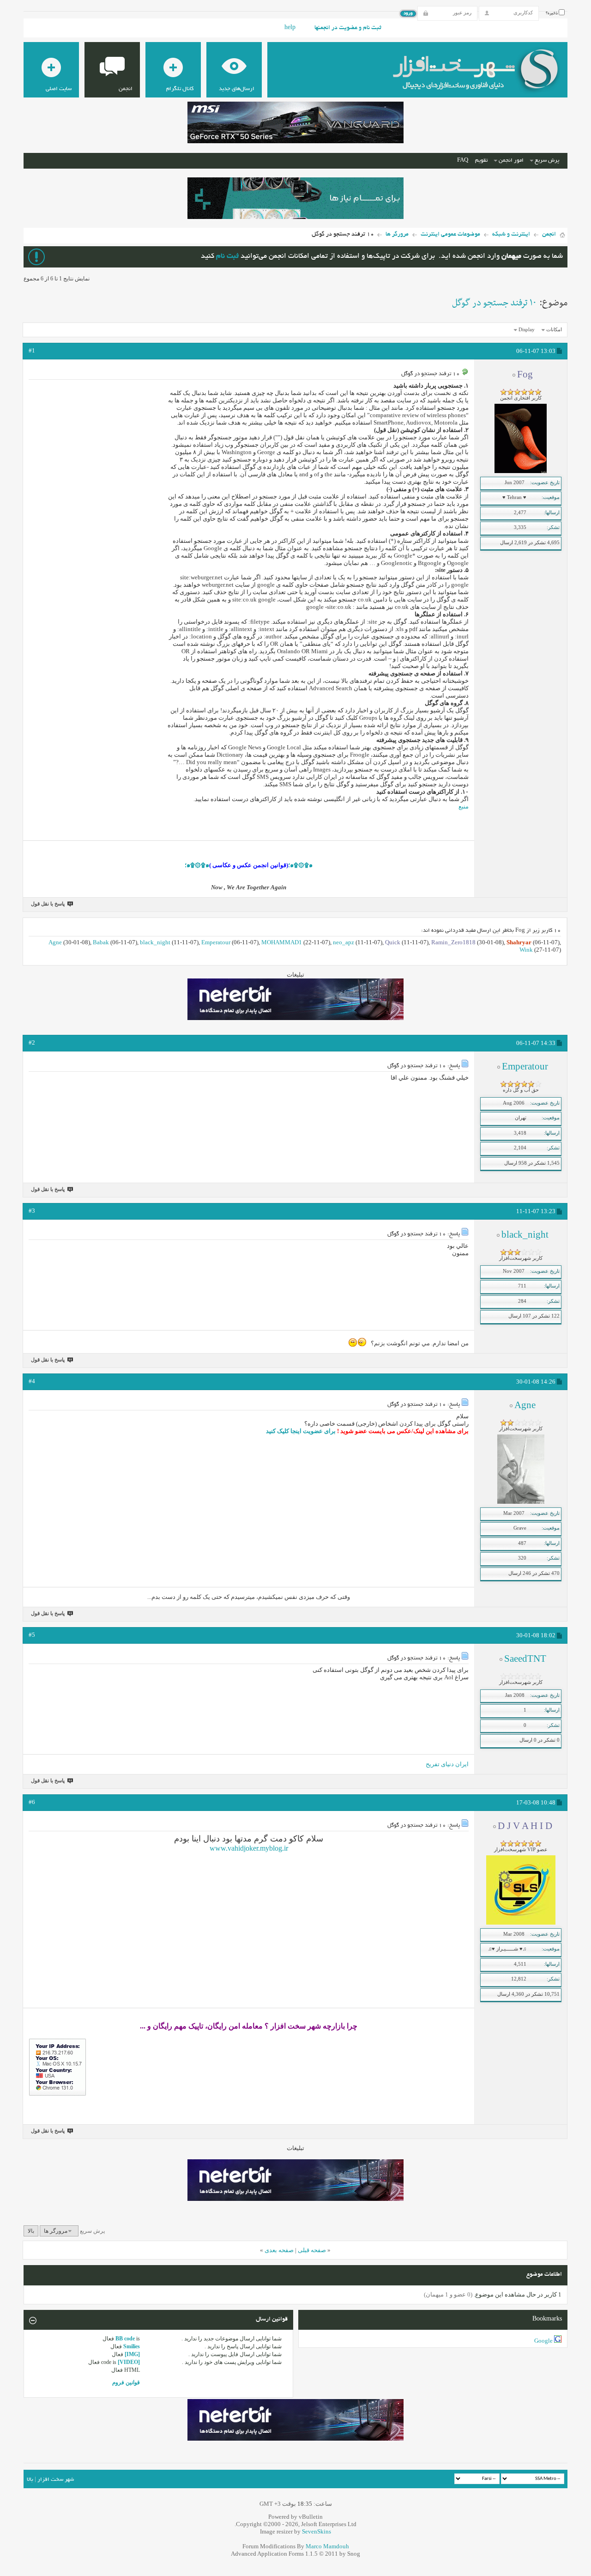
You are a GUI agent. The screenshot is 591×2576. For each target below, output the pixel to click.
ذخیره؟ (552, 13)
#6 (32, 1802)
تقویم (481, 161)
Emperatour (216, 942)
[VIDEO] (129, 2362)
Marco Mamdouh (327, 2546)
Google (543, 2341)
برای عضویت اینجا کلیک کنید (301, 1431)
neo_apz (344, 942)
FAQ (463, 161)
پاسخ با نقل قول (48, 904)
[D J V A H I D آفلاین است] (521, 1923)
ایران (462, 1764)
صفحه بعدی (279, 2250)
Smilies (132, 2346)
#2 (32, 1042)
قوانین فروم (126, 2382)
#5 (32, 1635)
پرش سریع (547, 161)
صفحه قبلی (312, 2250)
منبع (464, 806)
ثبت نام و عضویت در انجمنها (348, 28)
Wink (526, 950)
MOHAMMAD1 (282, 942)
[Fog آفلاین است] (521, 471)
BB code (125, 2339)
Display (527, 329)
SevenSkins (317, 2531)
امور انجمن (511, 161)
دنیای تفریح (440, 1764)
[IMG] (132, 2354)
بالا (31, 2231)
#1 (32, 350)
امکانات (554, 329)
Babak (101, 942)
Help (290, 28)
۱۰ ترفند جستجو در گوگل (494, 303)
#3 (32, 1211)
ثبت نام (227, 257)
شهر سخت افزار (56, 2480)
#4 (32, 1381)
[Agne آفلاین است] (521, 1502)
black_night (155, 942)
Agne (55, 942)
